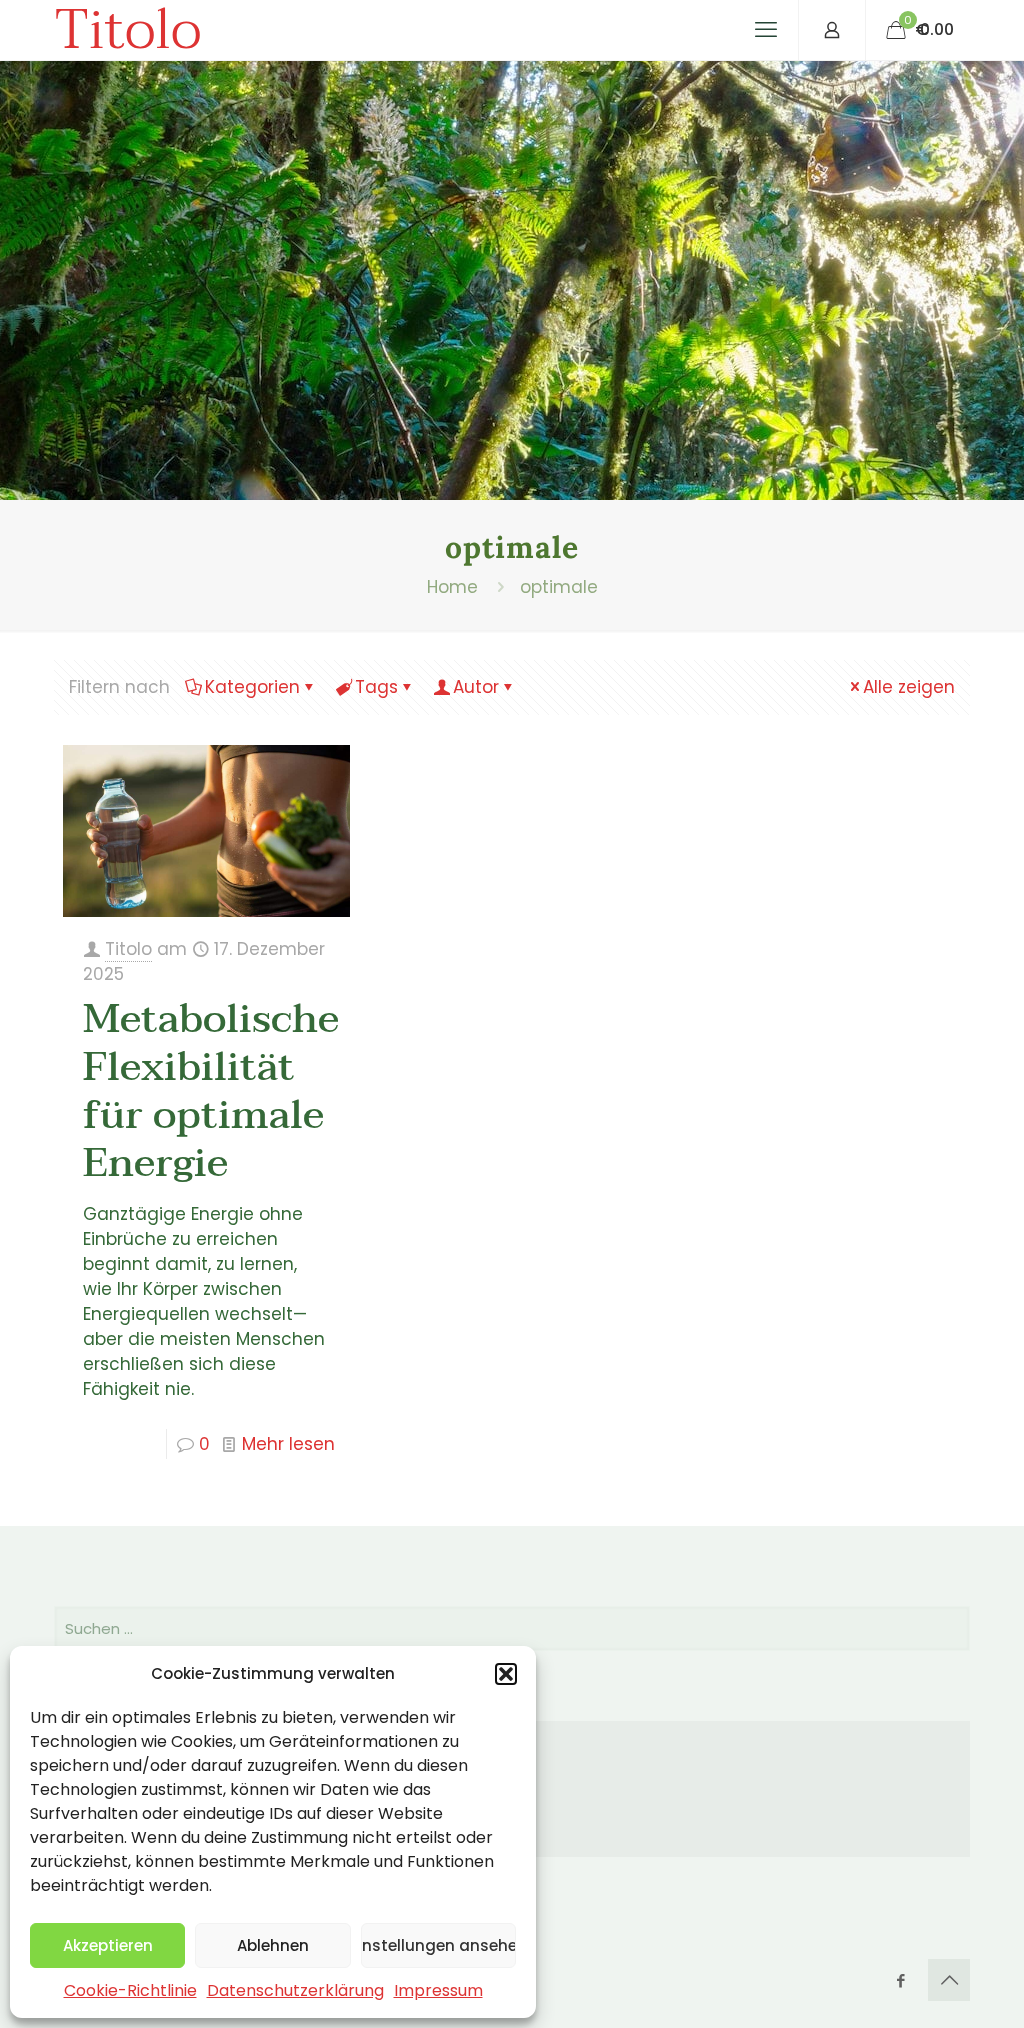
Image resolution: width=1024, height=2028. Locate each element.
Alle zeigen (909, 687)
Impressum (438, 1990)
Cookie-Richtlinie (130, 1990)
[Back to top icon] (949, 1980)
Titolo (127, 30)
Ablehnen (273, 1945)
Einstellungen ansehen (438, 1945)
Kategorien (252, 687)
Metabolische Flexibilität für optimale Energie (211, 1091)
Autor (476, 687)
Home (452, 587)
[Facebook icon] (900, 1980)
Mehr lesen (288, 1444)
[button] (506, 1674)
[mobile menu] (766, 30)
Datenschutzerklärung (295, 1990)
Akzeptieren (108, 1945)
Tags (376, 687)
